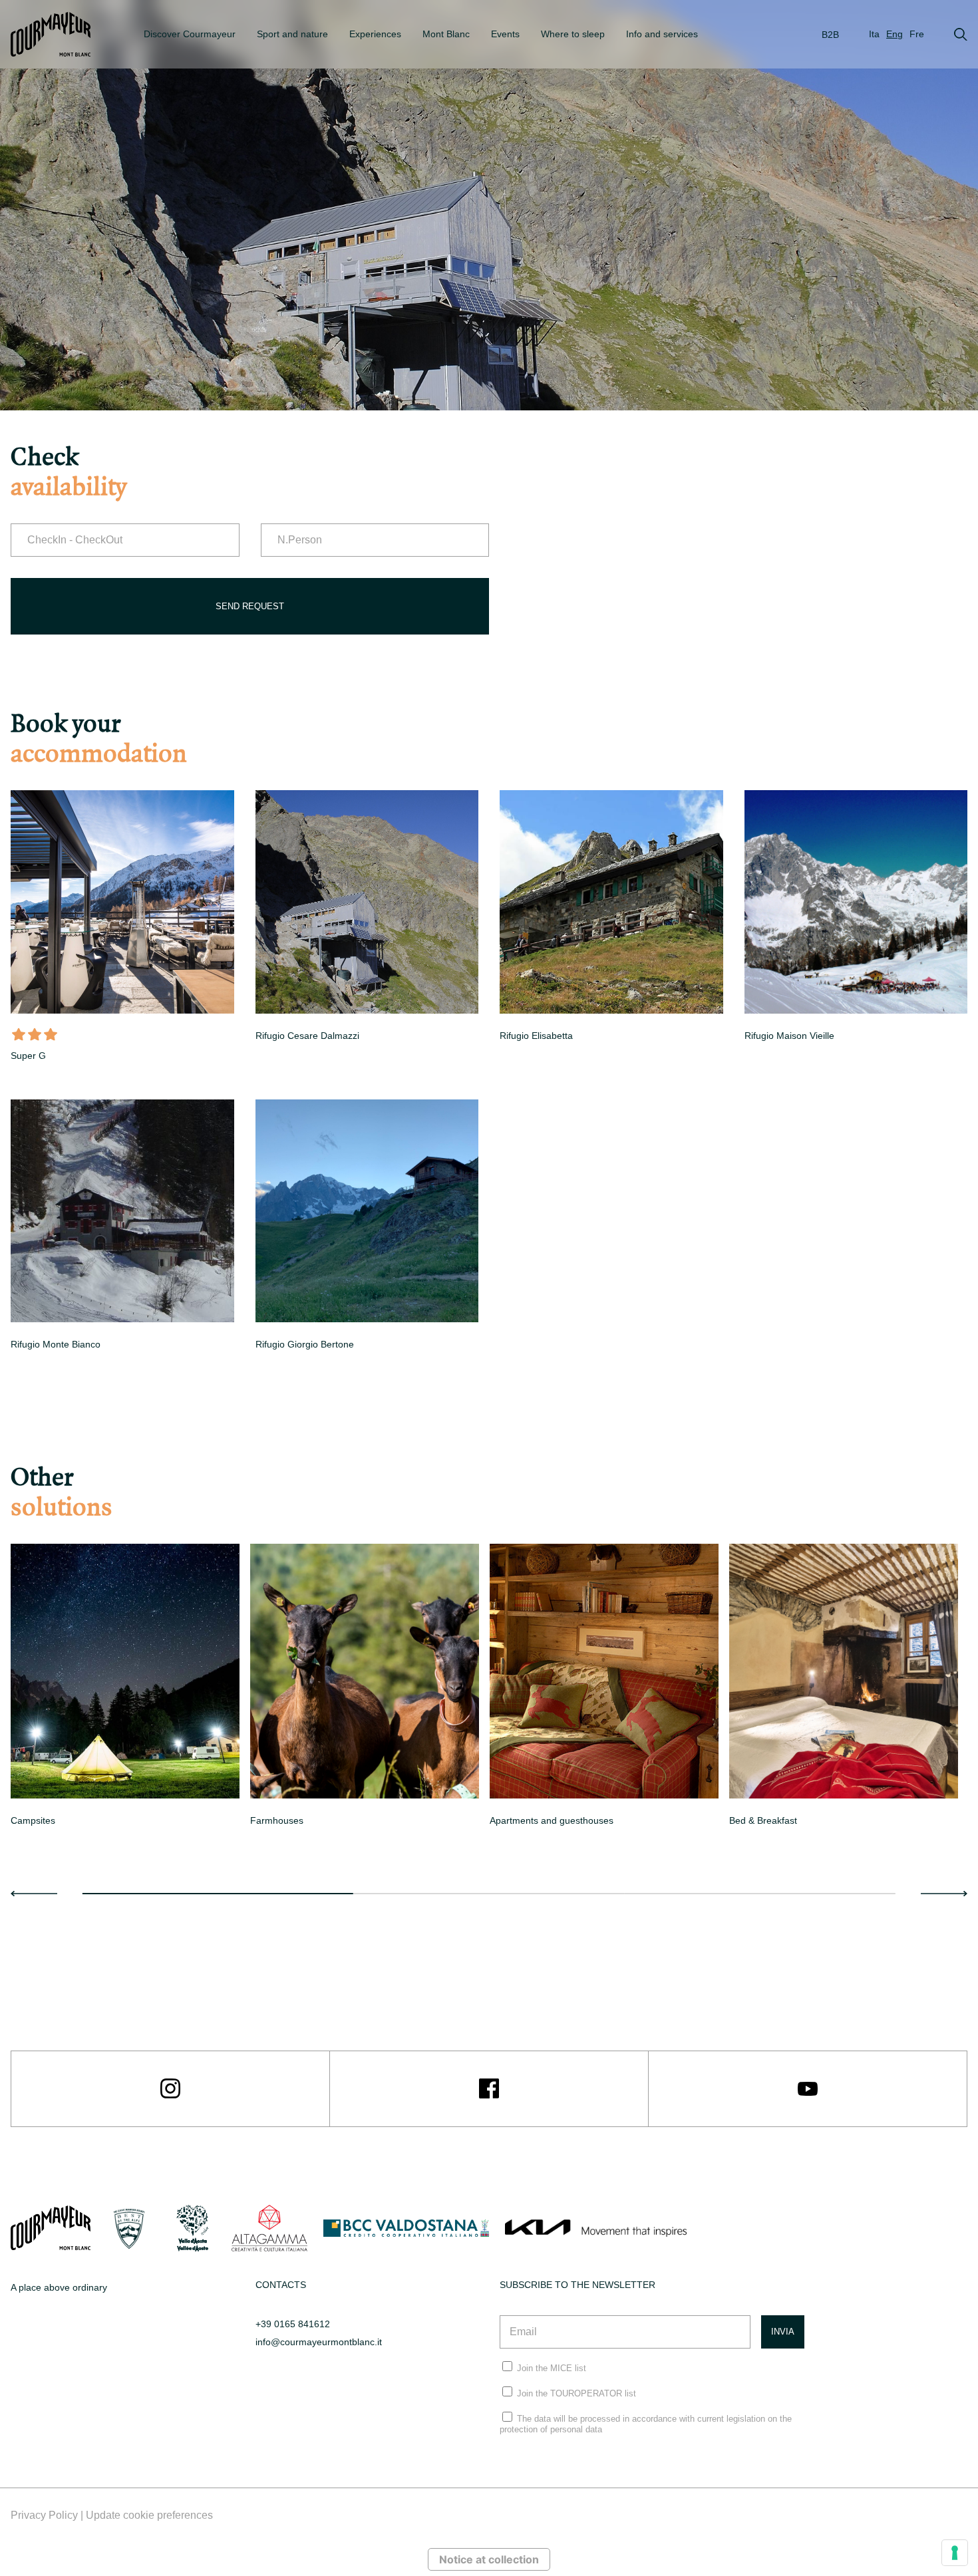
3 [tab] (760, 1894)
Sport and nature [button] (292, 34)
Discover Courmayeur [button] (190, 34)
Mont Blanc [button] (446, 34)
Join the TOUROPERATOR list (576, 2393)
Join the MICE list (552, 2368)
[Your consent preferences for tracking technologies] (955, 2553)
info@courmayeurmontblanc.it (319, 2342)
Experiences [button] (375, 34)
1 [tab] (218, 1894)
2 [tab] (489, 1894)
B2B (830, 35)
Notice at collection (489, 2559)
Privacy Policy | (48, 2515)
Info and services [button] (662, 34)
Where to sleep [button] (573, 34)
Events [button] (505, 34)
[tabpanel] (125, 1688)
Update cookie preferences (149, 2515)
